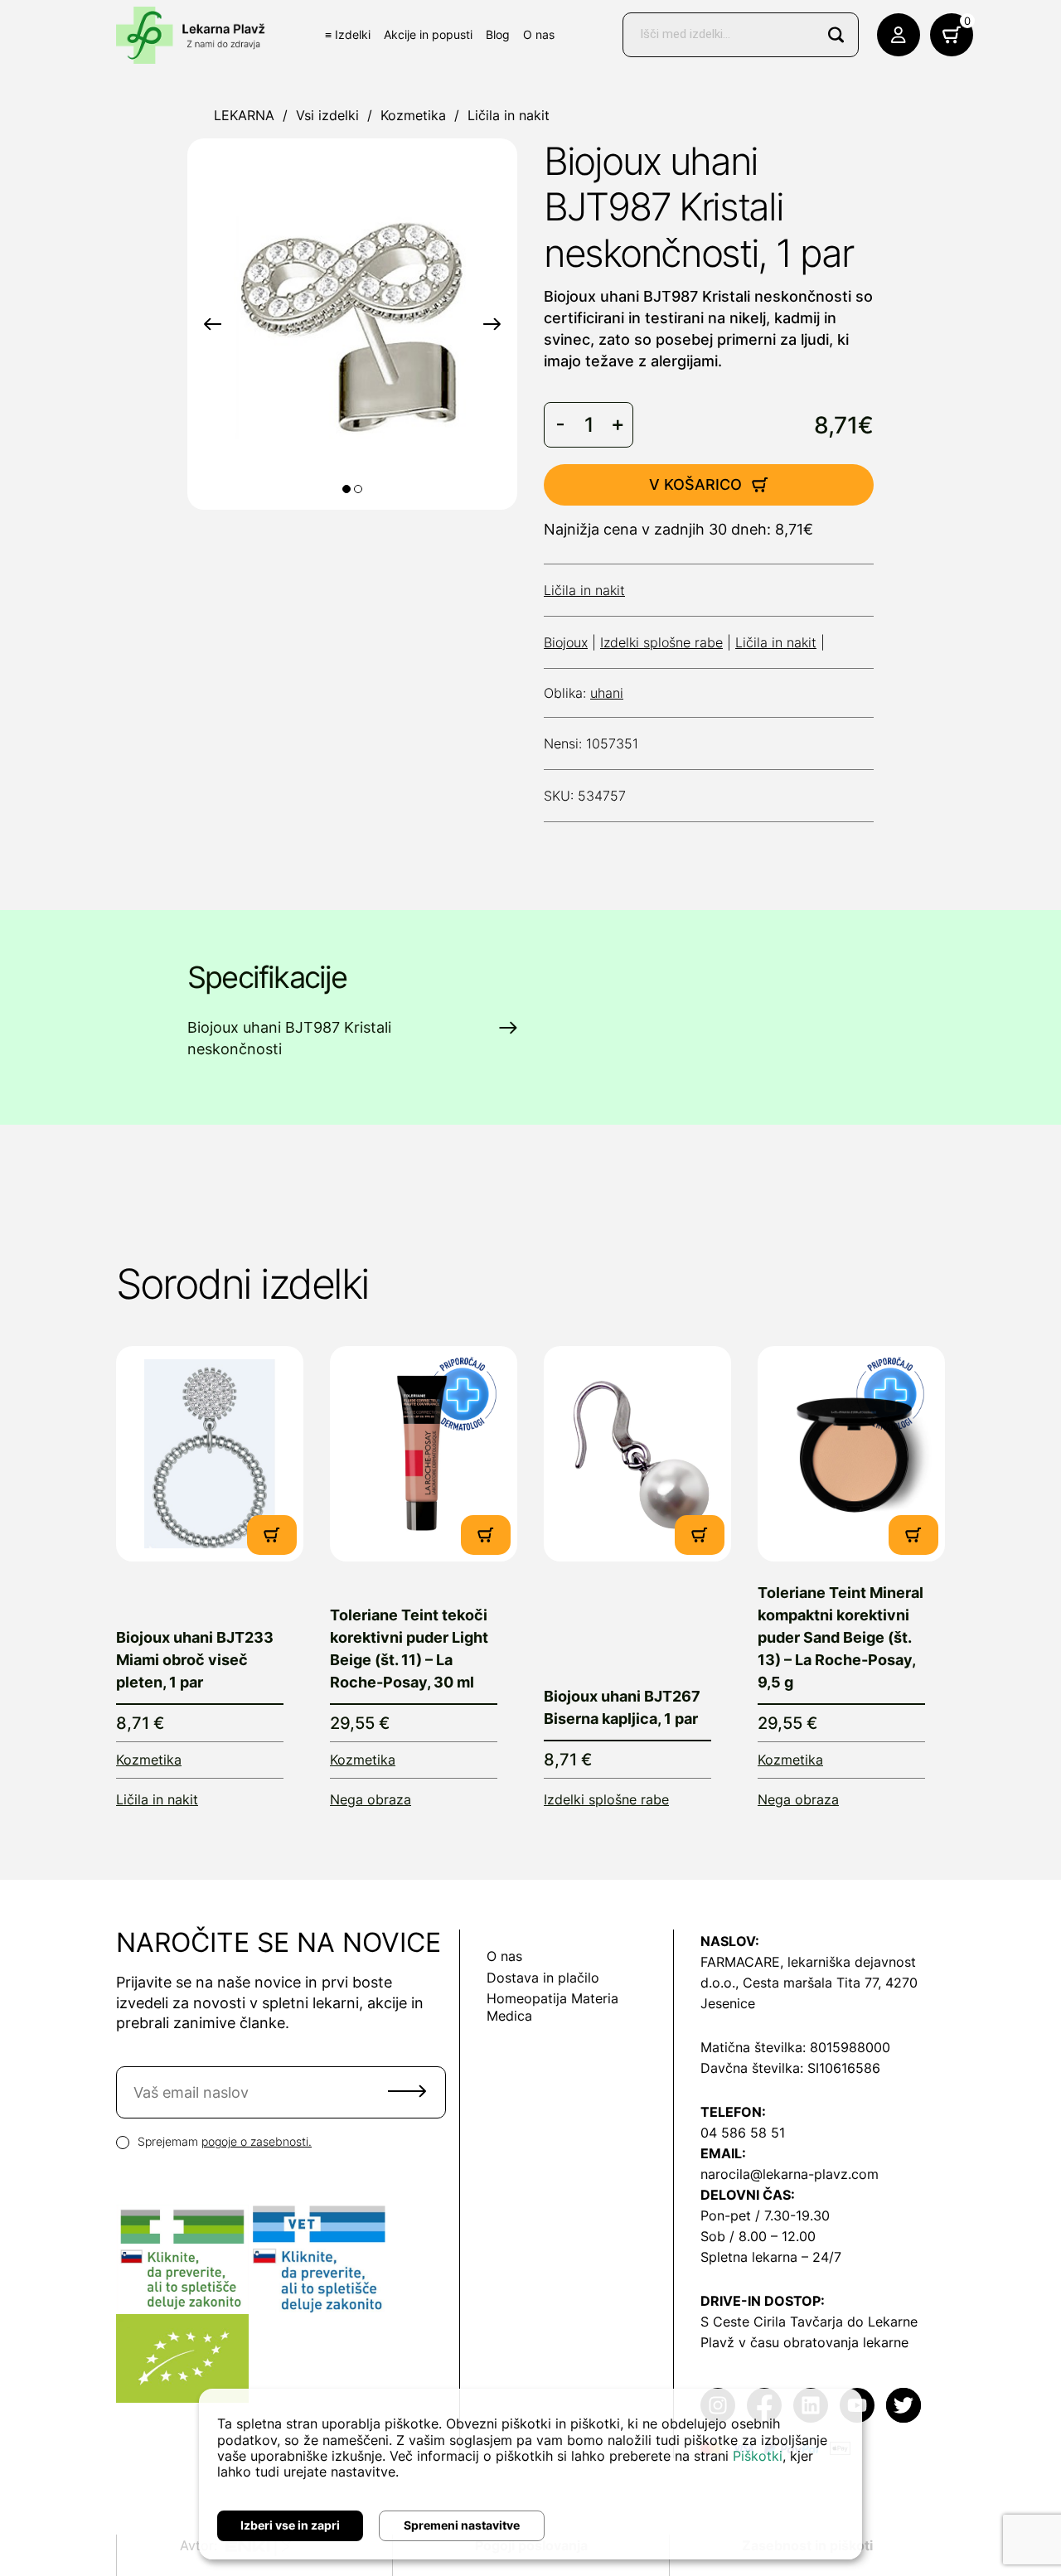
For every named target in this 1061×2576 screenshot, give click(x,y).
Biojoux (566, 642)
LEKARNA (244, 115)
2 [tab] (358, 489)
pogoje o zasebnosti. (257, 2141)
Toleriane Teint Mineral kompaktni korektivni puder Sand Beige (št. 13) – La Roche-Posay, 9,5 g (841, 1637)
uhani (607, 693)
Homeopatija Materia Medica (552, 2007)
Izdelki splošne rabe (661, 642)
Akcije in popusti (428, 34)
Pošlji (407, 2091)
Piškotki (758, 2456)
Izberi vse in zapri (290, 2525)
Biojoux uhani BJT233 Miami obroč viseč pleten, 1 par (195, 1660)
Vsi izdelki (327, 115)
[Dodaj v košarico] (272, 1535)
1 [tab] (346, 489)
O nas (539, 34)
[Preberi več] (210, 1454)
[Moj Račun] (899, 35)
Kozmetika (413, 115)
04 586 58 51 (743, 2133)
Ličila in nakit (509, 115)
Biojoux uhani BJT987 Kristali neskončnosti (289, 1038)
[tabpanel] (352, 324)
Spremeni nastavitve (462, 2525)
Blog (498, 34)
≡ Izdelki (348, 34)
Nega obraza (371, 1799)
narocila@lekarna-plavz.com (790, 2174)
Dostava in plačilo (543, 1978)
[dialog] (530, 2474)
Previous (213, 324)
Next (492, 324)
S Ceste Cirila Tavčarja (772, 2322)
